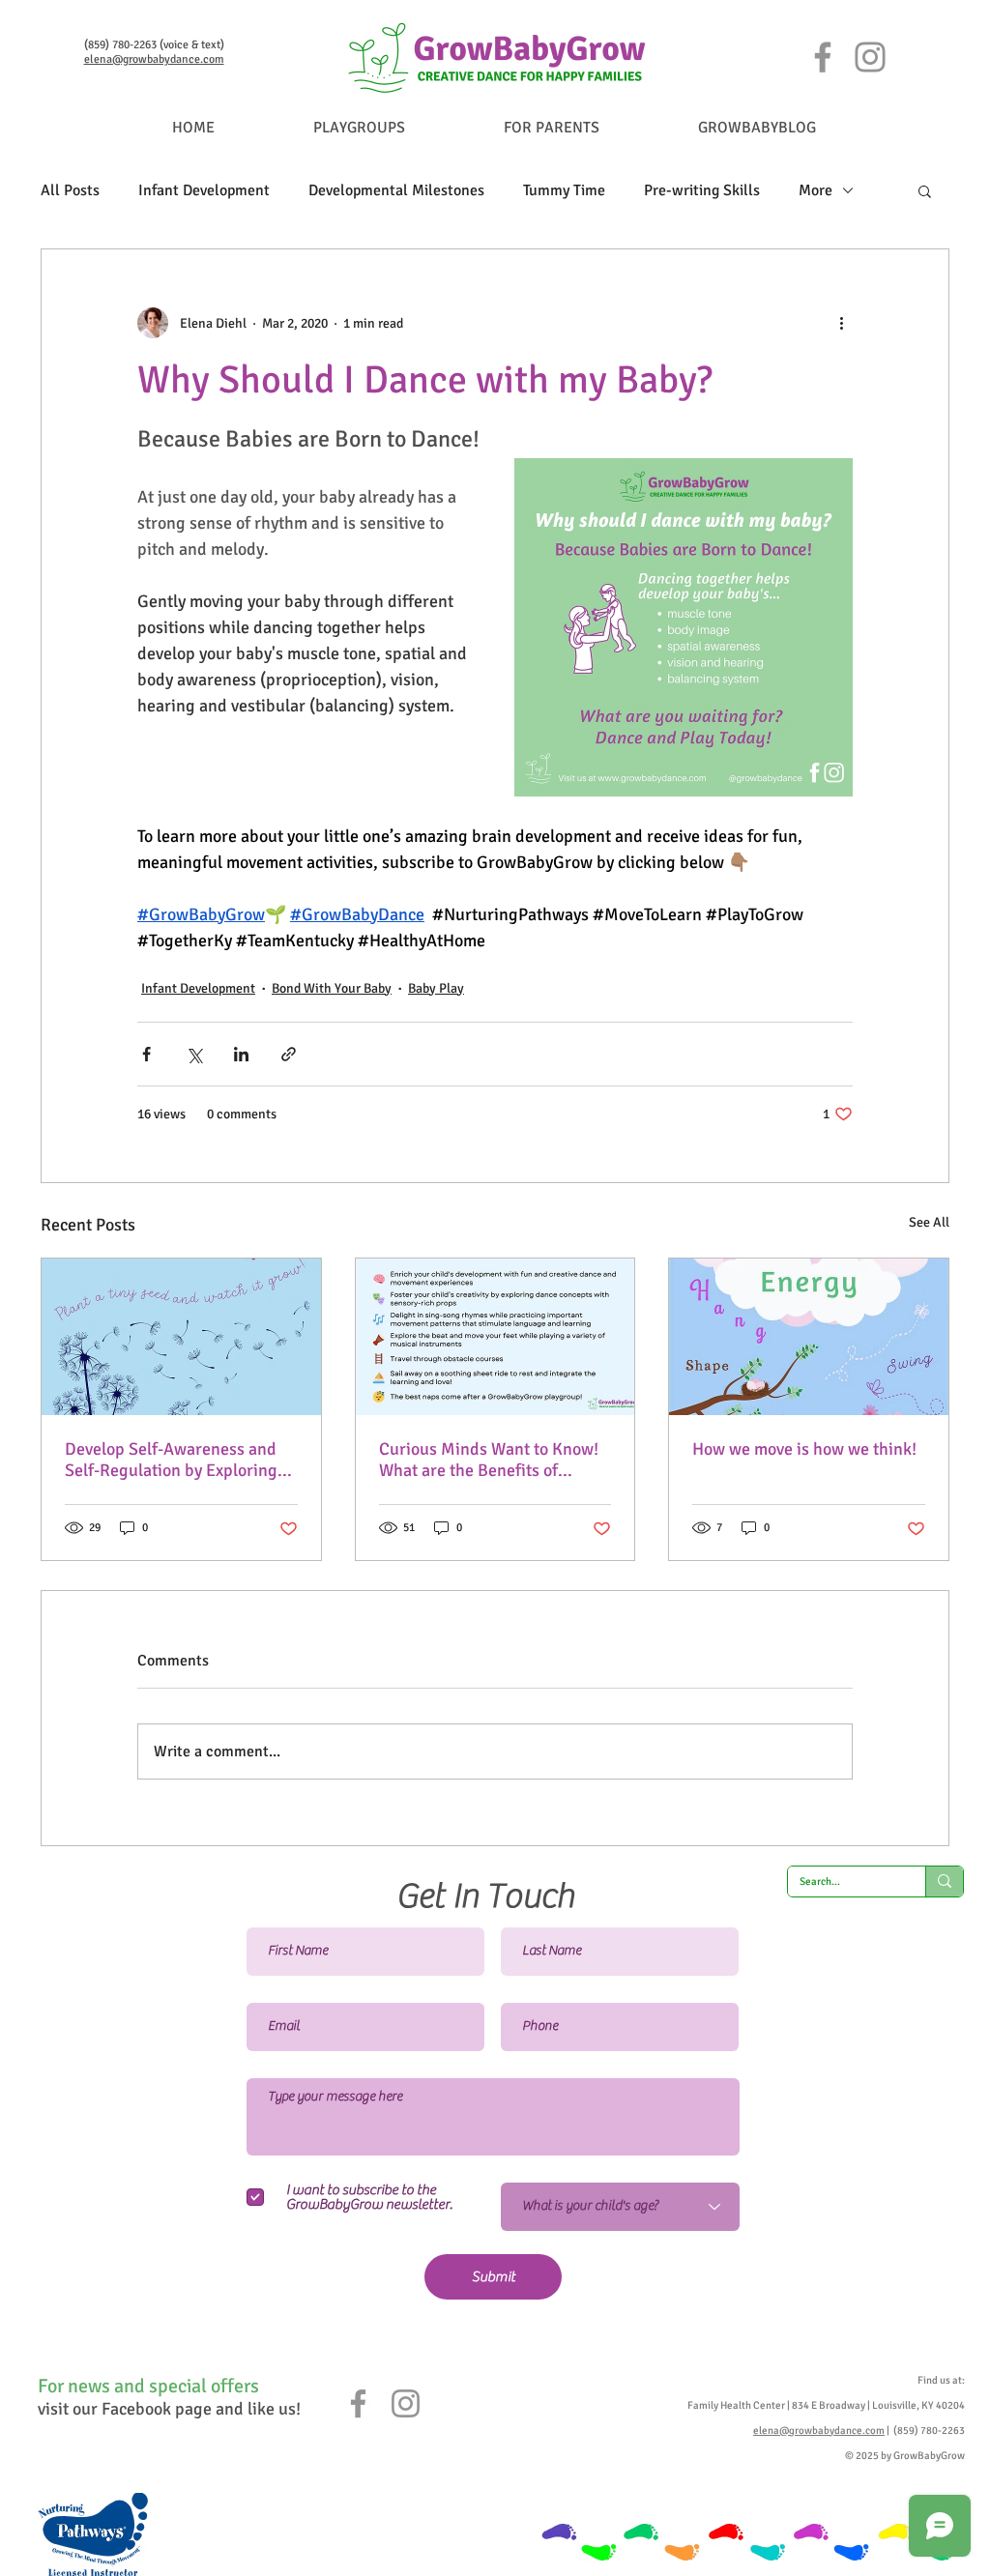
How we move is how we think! (804, 1449)
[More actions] (841, 323)
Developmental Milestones (396, 190)
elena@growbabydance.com (154, 59)
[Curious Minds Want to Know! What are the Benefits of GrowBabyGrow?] (495, 1337)
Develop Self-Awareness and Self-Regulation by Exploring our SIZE (171, 1460)
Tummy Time (564, 190)
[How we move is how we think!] (809, 1337)
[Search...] (944, 1881)
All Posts (70, 190)
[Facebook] (823, 57)
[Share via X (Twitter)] (194, 1054)
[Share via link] (289, 1054)
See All (929, 1222)
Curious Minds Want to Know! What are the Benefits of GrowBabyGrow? (489, 1460)
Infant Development (204, 190)
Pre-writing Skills (702, 190)
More (815, 190)
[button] (925, 190)
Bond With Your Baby (332, 988)
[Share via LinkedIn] (241, 1054)
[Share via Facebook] (146, 1054)
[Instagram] (870, 57)
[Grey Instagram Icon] (406, 2403)
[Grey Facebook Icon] (358, 2403)
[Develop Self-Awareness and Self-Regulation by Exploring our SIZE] (181, 1337)
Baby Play (436, 988)
